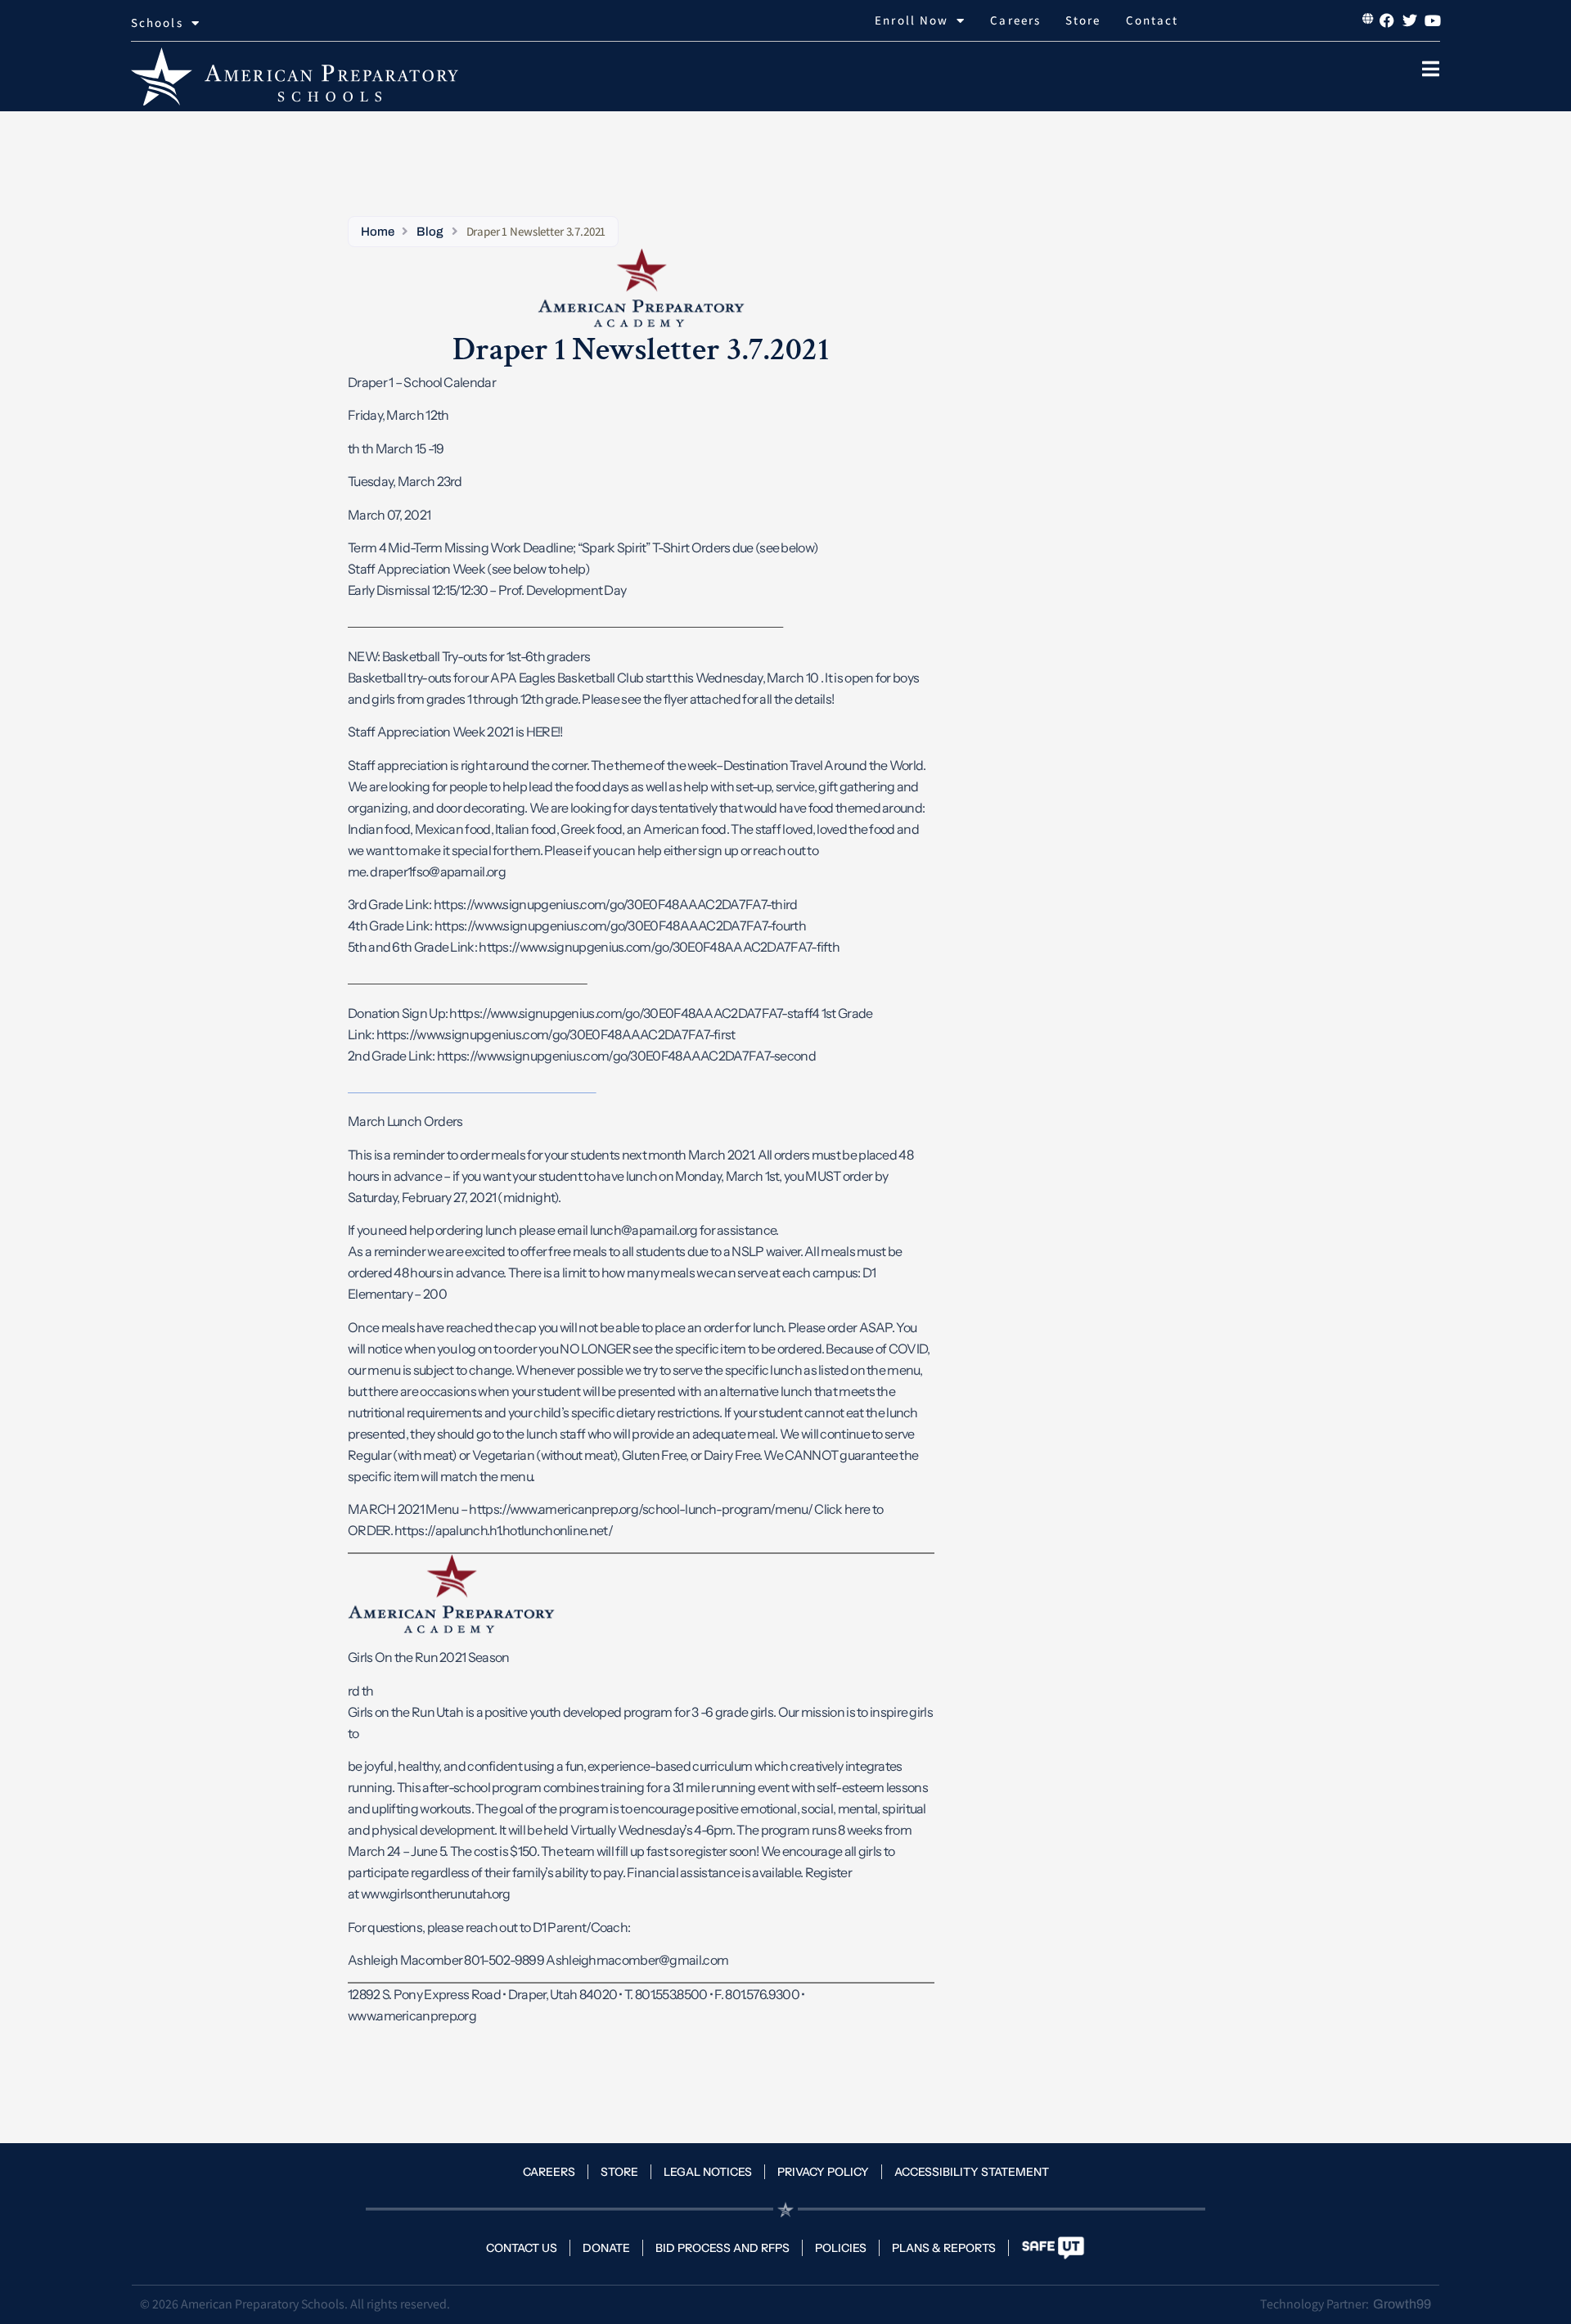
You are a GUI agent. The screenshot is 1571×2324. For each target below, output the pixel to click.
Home (377, 232)
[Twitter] (1410, 20)
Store (1083, 20)
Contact (1152, 20)
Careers (1015, 20)
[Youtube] (1433, 20)
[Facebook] (1387, 20)
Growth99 (1402, 2304)
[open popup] (1430, 69)
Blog (430, 232)
